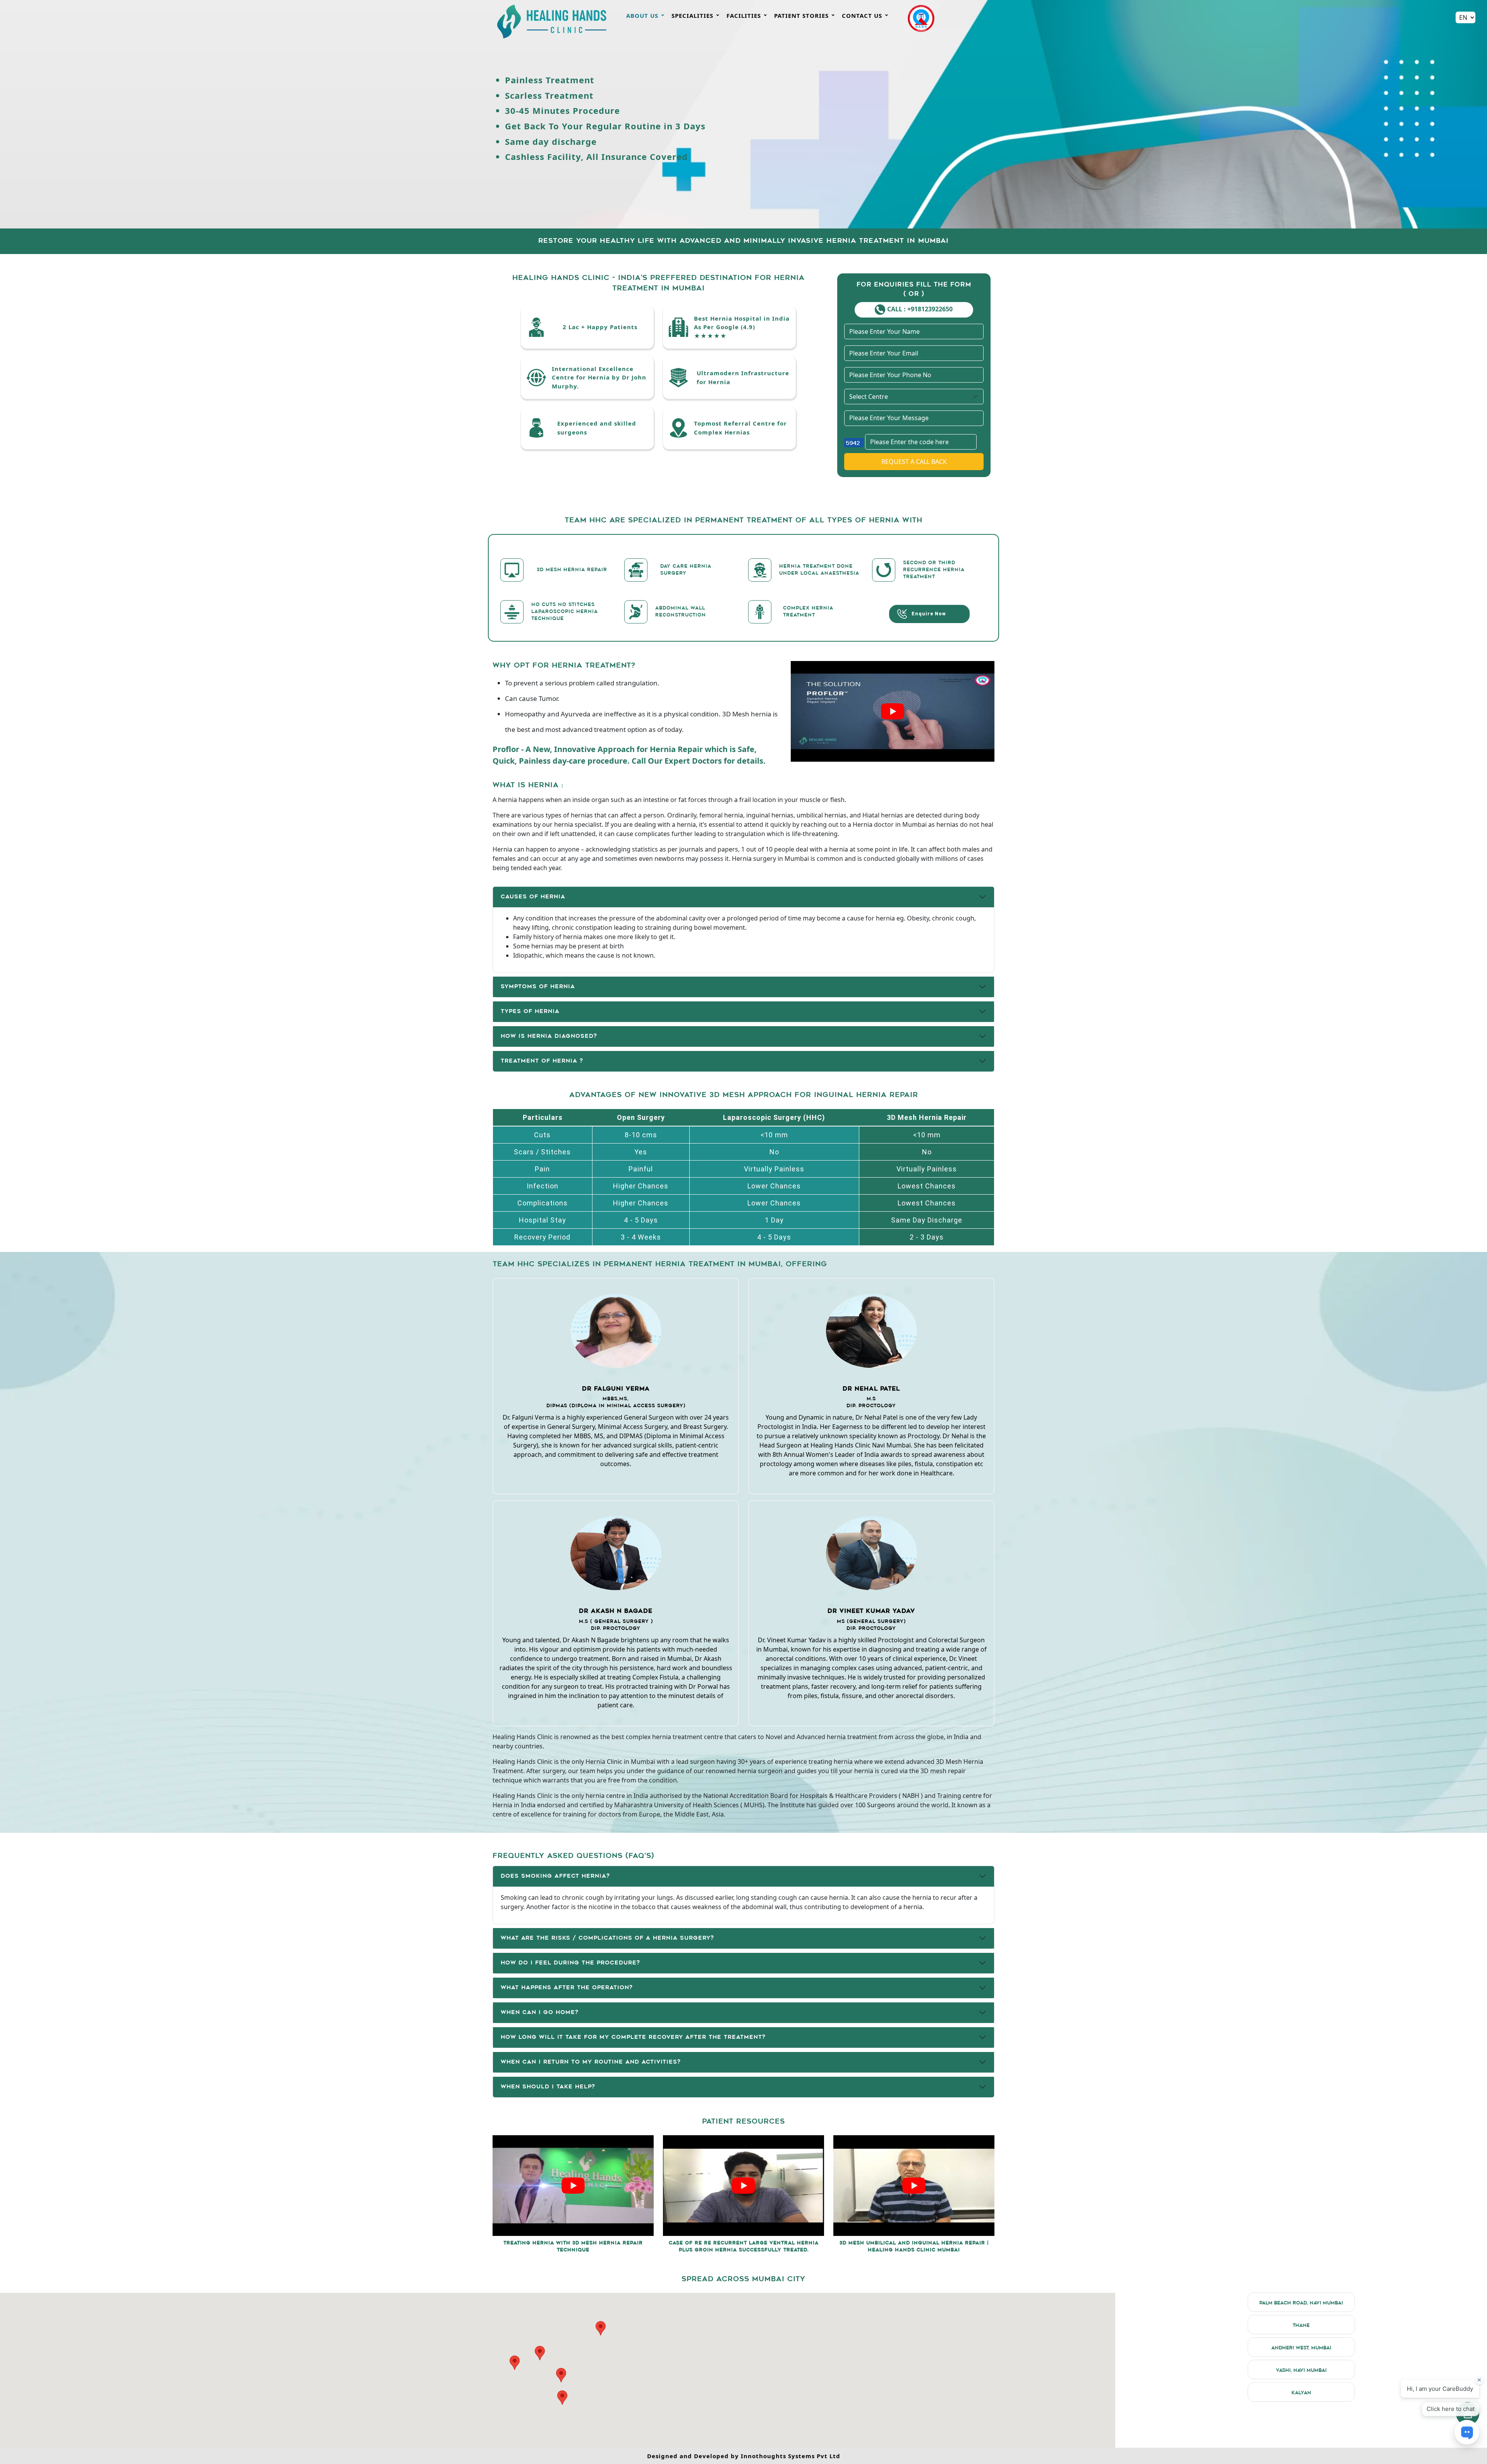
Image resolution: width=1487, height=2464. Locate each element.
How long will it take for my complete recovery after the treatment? (633, 2037)
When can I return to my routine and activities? (591, 2062)
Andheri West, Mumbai (1301, 2348)
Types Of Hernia (530, 1012)
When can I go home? (540, 2013)
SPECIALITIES (695, 15)
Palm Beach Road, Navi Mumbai (1301, 2303)
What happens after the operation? (567, 1988)
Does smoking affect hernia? (555, 1876)
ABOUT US (645, 15)
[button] (562, 2398)
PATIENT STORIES (804, 15)
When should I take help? (548, 2087)
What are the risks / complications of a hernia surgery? (607, 1938)
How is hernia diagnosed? (549, 1036)
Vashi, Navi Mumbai (1301, 2371)
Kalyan (1301, 2393)
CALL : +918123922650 (920, 309)
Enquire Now (927, 613)
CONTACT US (865, 15)
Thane (1301, 2326)
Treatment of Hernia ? (542, 1061)
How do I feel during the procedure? (570, 1963)
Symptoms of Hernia (538, 987)
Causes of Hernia (533, 897)
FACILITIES (747, 15)
